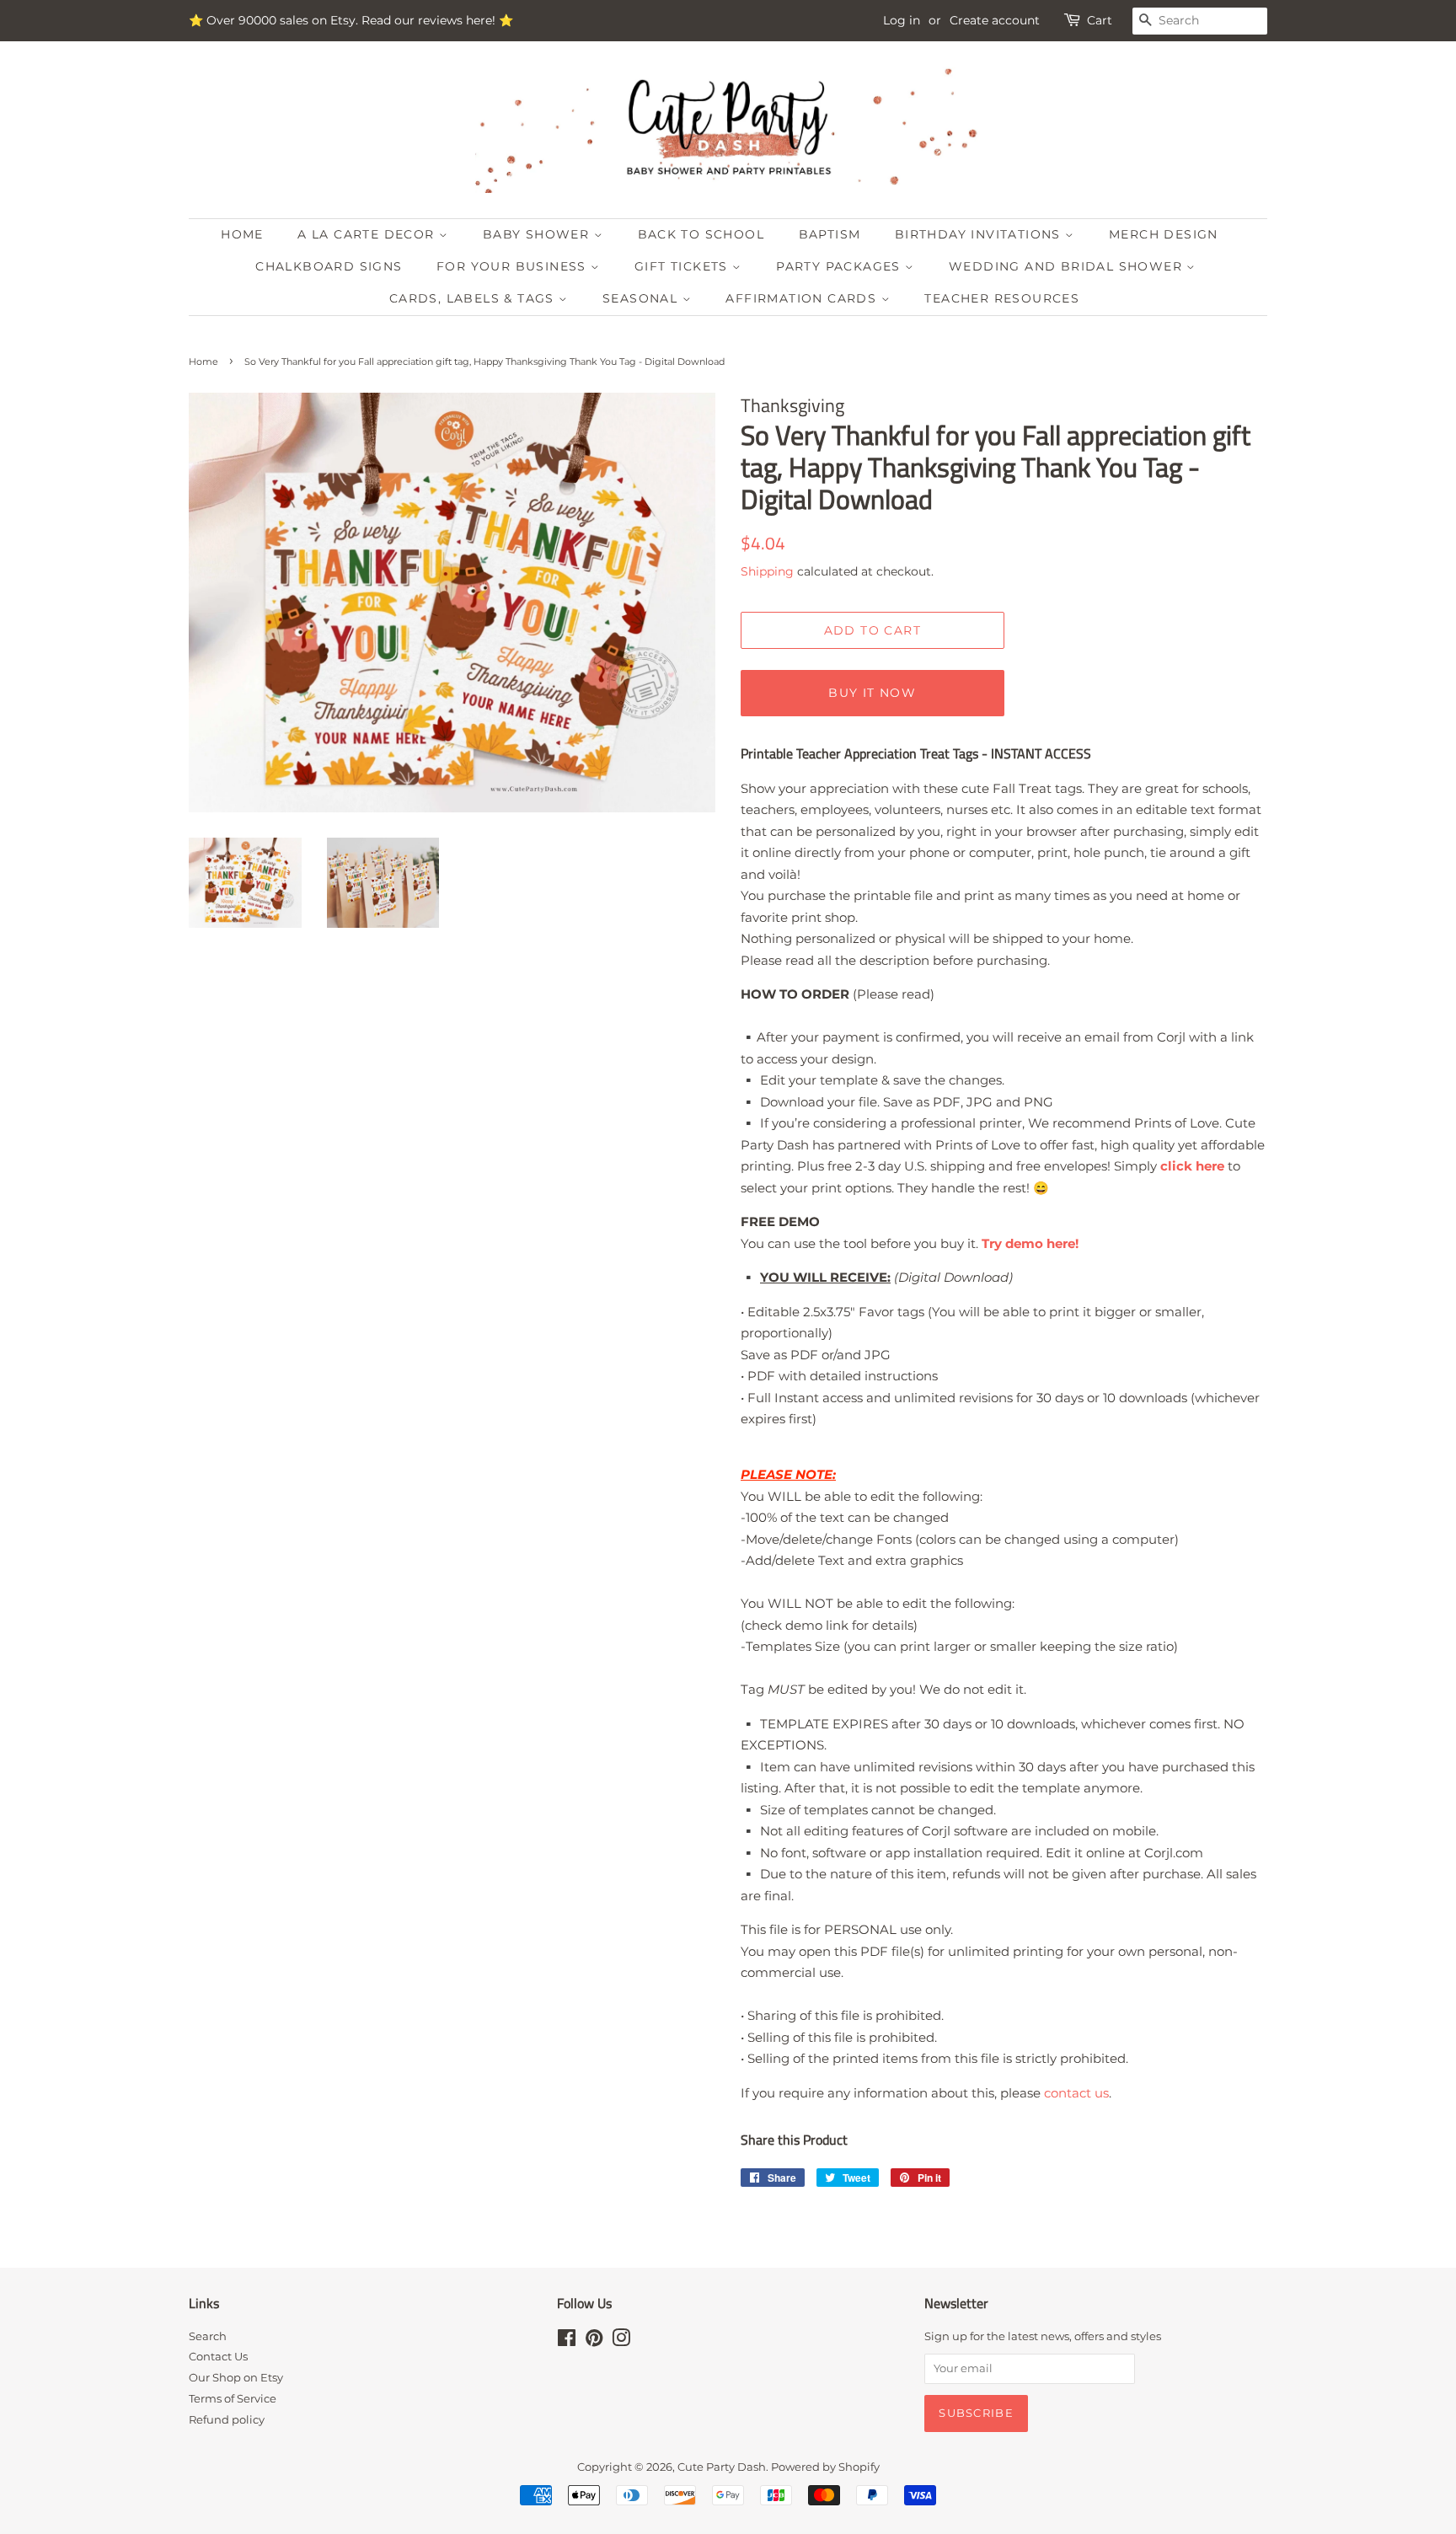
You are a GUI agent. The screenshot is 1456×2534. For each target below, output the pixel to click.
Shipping (767, 571)
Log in (902, 20)
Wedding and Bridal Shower (1068, 266)
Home (242, 234)
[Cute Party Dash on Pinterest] (594, 2341)
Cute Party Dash (722, 2467)
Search (208, 2336)
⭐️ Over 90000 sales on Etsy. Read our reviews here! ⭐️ (351, 20)
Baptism (830, 234)
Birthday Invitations (980, 234)
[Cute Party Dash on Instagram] (621, 2341)
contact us (1076, 2093)
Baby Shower (538, 234)
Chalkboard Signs (329, 266)
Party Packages (840, 266)
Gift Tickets (683, 266)
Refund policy (227, 2420)
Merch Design (1164, 234)
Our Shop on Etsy (236, 2378)
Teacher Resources (1002, 298)
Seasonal (642, 298)
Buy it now (872, 693)
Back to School (701, 234)
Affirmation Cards (803, 298)
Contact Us (218, 2357)
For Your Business (514, 266)
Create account (995, 20)
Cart (1100, 20)
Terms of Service (233, 2399)
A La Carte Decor (368, 234)
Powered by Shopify (825, 2467)
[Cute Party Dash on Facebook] (567, 2341)
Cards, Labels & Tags (474, 298)
